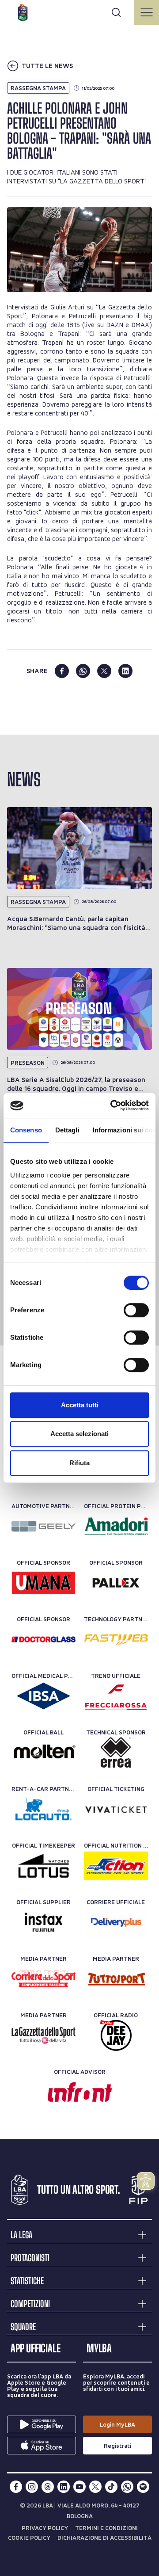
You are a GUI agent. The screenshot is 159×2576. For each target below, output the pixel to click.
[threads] (48, 2487)
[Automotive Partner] (44, 1526)
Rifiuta (79, 1463)
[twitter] (104, 671)
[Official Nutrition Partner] (116, 1866)
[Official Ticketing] (116, 1809)
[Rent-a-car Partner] (44, 1809)
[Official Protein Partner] (116, 1526)
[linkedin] (125, 671)
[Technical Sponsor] (116, 1753)
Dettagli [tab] (67, 1130)
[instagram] (32, 2487)
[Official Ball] (44, 1753)
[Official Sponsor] (44, 1583)
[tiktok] (111, 2487)
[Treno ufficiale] (116, 1696)
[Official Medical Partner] (44, 1696)
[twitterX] (95, 2487)
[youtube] (79, 2487)
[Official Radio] (116, 2035)
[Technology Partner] (116, 1639)
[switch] (136, 1310)
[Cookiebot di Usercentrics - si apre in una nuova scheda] (112, 1105)
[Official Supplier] (44, 1922)
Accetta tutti (80, 1405)
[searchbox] (79, 11)
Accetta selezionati (79, 1434)
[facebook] (62, 671)
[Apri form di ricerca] (116, 12)
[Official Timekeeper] (44, 1866)
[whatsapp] (83, 671)
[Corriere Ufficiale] (116, 1922)
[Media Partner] (44, 1979)
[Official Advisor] (80, 2092)
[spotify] (143, 2487)
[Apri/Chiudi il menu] (147, 12)
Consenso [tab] (26, 1130)
